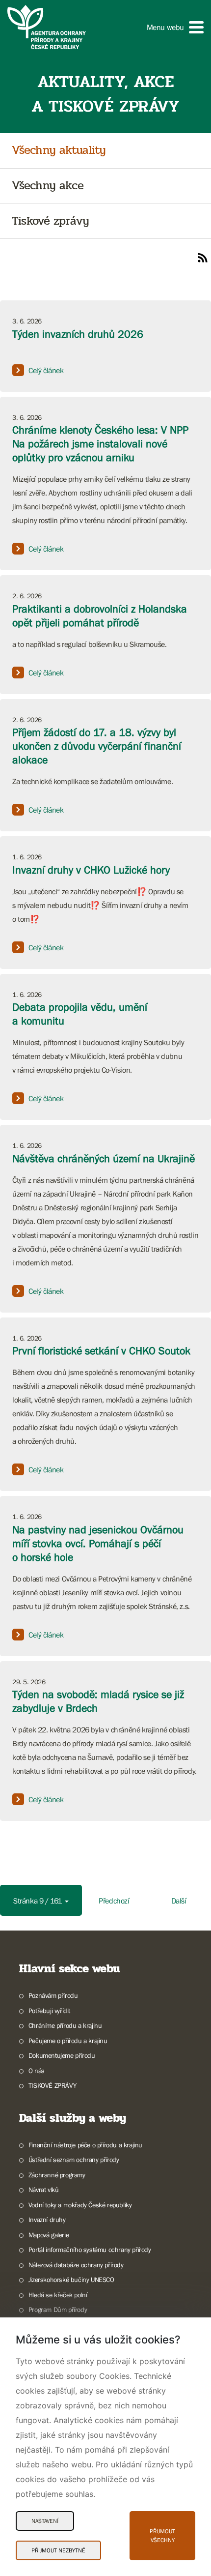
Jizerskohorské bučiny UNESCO (71, 2280)
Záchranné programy (57, 2175)
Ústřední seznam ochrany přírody (74, 2160)
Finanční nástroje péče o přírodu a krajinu (85, 2145)
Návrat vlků (43, 2190)
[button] (175, 27)
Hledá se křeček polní (58, 2295)
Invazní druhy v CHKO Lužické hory (91, 870)
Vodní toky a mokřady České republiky (80, 2205)
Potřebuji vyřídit (49, 2011)
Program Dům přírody (58, 2310)
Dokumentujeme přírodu (62, 2055)
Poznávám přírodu (53, 1995)
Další (179, 1901)
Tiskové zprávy (50, 221)
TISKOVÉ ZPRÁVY (52, 2085)
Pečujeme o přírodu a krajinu (68, 2041)
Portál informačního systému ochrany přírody (90, 2250)
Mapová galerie (49, 2235)
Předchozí (114, 1901)
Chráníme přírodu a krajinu (65, 2025)
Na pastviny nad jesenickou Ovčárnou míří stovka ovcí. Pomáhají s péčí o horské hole (98, 1543)
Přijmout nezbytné (58, 2550)
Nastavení (45, 2521)
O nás (37, 2071)
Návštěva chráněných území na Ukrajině (104, 1158)
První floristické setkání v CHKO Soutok (101, 1351)
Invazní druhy (47, 2220)
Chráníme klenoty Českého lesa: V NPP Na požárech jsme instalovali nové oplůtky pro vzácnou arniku (100, 444)
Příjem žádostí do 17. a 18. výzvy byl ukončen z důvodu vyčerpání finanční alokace (97, 746)
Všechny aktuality (59, 151)
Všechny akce (48, 186)
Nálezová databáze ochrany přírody (76, 2265)
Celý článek (46, 370)
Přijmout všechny (162, 2536)
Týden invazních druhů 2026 (78, 334)
